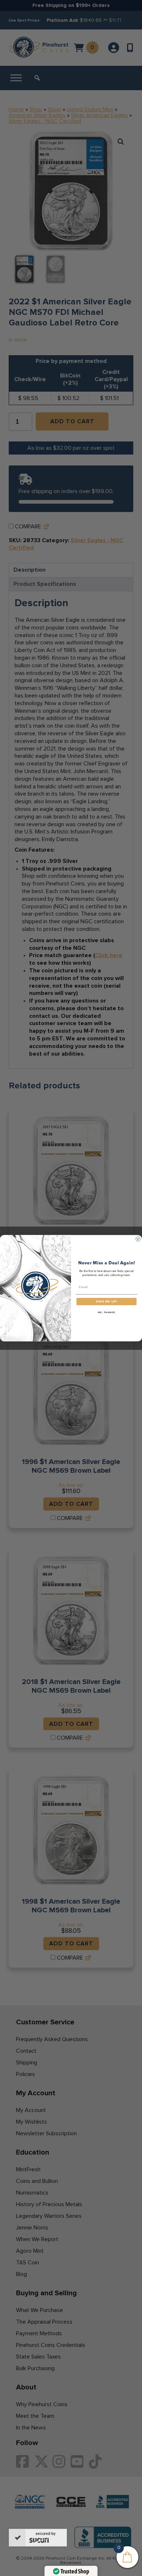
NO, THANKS (107, 1312)
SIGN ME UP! (106, 1301)
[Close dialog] (138, 1239)
